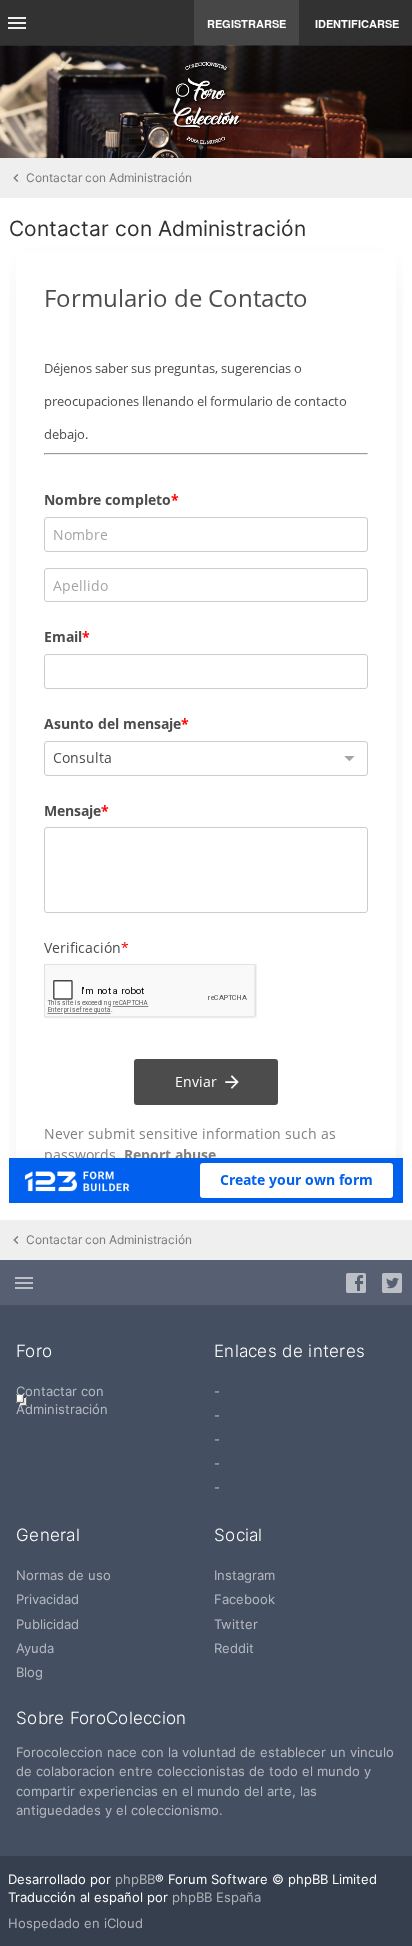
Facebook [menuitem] (244, 1599)
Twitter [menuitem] (236, 1624)
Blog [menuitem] (29, 1672)
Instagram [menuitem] (244, 1575)
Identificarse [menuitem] (357, 23)
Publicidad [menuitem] (47, 1624)
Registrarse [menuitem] (246, 23)
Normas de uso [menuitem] (63, 1575)
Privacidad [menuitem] (47, 1599)
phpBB (135, 1879)
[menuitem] (107, 1400)
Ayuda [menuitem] (35, 1648)
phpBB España (216, 1897)
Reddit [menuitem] (234, 1648)
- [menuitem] (217, 1391)
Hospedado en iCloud (75, 1923)
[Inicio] (206, 102)
